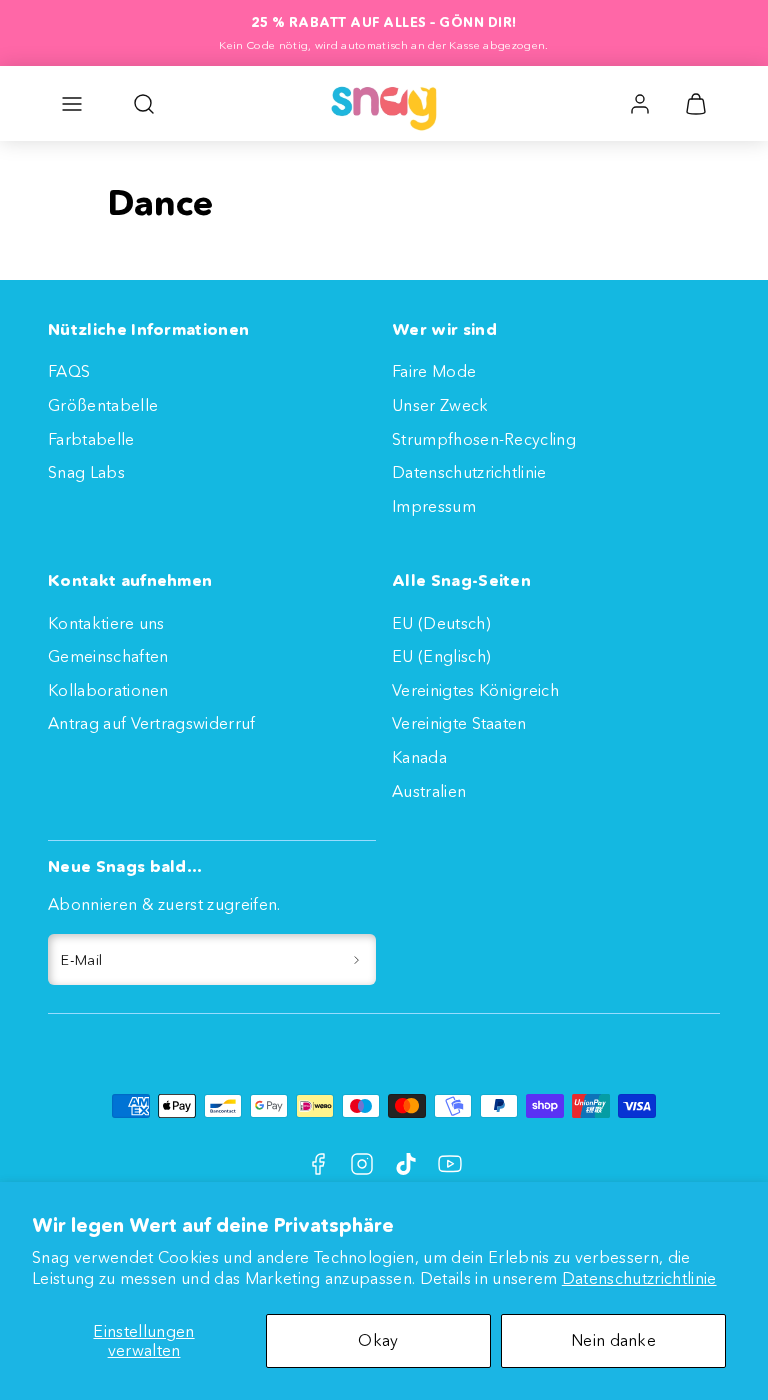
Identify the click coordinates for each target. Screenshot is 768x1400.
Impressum (434, 506)
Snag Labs (86, 472)
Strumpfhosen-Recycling (484, 439)
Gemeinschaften (108, 656)
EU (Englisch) (441, 656)
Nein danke (613, 1340)
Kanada (419, 757)
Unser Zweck (440, 405)
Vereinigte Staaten (459, 723)
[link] (640, 104)
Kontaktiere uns (106, 623)
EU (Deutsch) (441, 623)
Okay (378, 1340)
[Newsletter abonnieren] (356, 960)
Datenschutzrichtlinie (639, 1278)
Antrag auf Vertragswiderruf (152, 723)
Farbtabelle (91, 439)
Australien (429, 791)
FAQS (69, 371)
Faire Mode (434, 371)
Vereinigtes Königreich (475, 690)
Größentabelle (103, 405)
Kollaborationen (108, 690)
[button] (72, 104)
